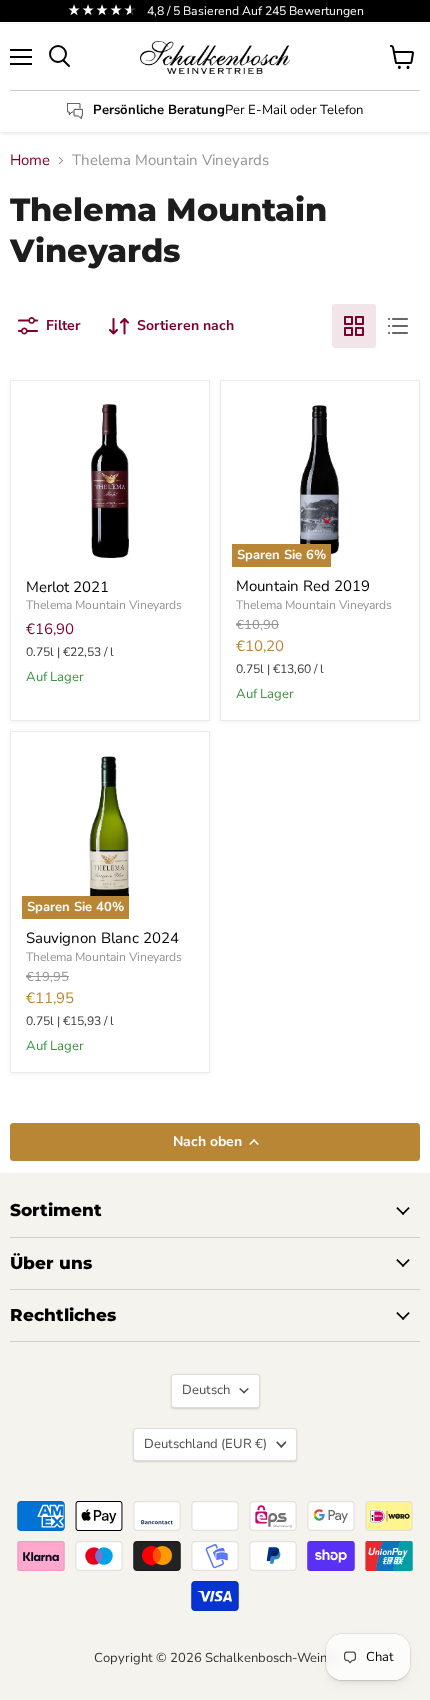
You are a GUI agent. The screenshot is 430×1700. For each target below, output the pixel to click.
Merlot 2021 (67, 587)
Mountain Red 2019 (303, 586)
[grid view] (354, 326)
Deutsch (206, 1390)
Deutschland (205, 1444)
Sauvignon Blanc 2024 (102, 938)
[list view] (398, 326)
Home (30, 160)
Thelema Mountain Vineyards (104, 605)
